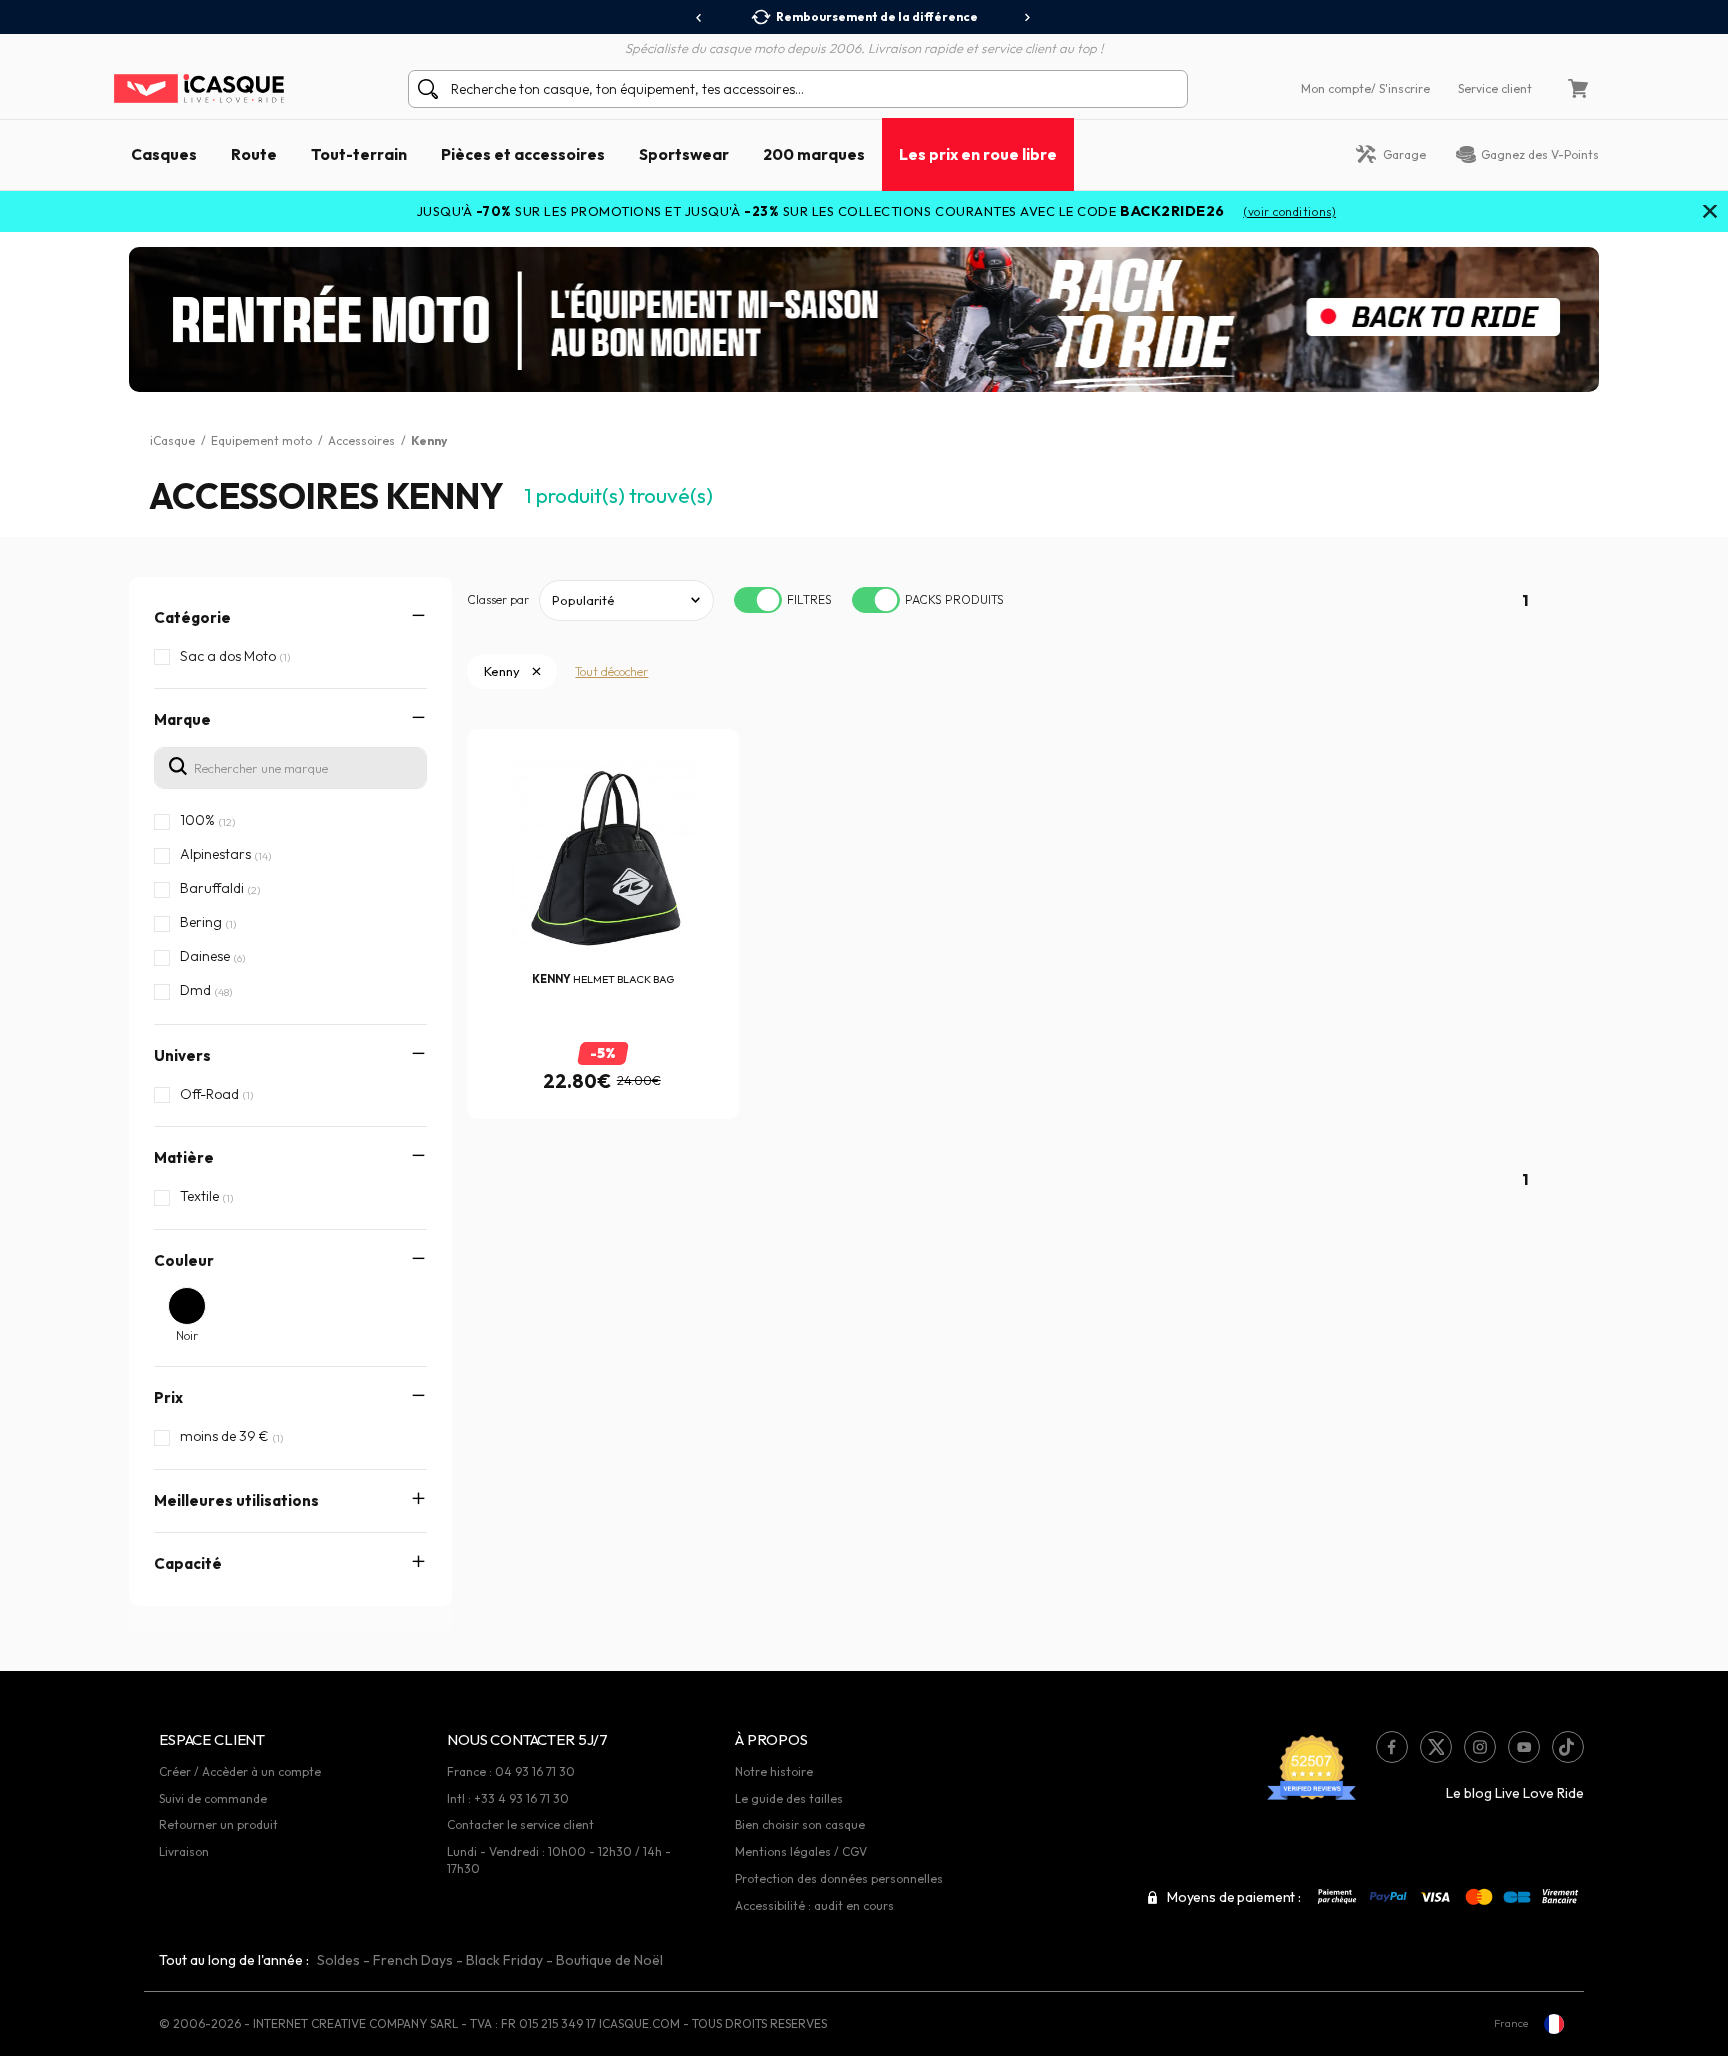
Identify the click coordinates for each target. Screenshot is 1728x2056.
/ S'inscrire (1400, 88)
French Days (413, 1960)
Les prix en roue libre (978, 154)
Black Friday (504, 1960)
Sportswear (684, 154)
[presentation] (699, 18)
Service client (1495, 88)
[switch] (758, 600)
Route (254, 154)
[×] (1710, 213)
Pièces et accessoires (523, 154)
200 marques (814, 154)
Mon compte (1336, 88)
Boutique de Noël (609, 1960)
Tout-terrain (359, 154)
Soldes (338, 1960)
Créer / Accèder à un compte (240, 1771)
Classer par (498, 599)
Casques (164, 154)
